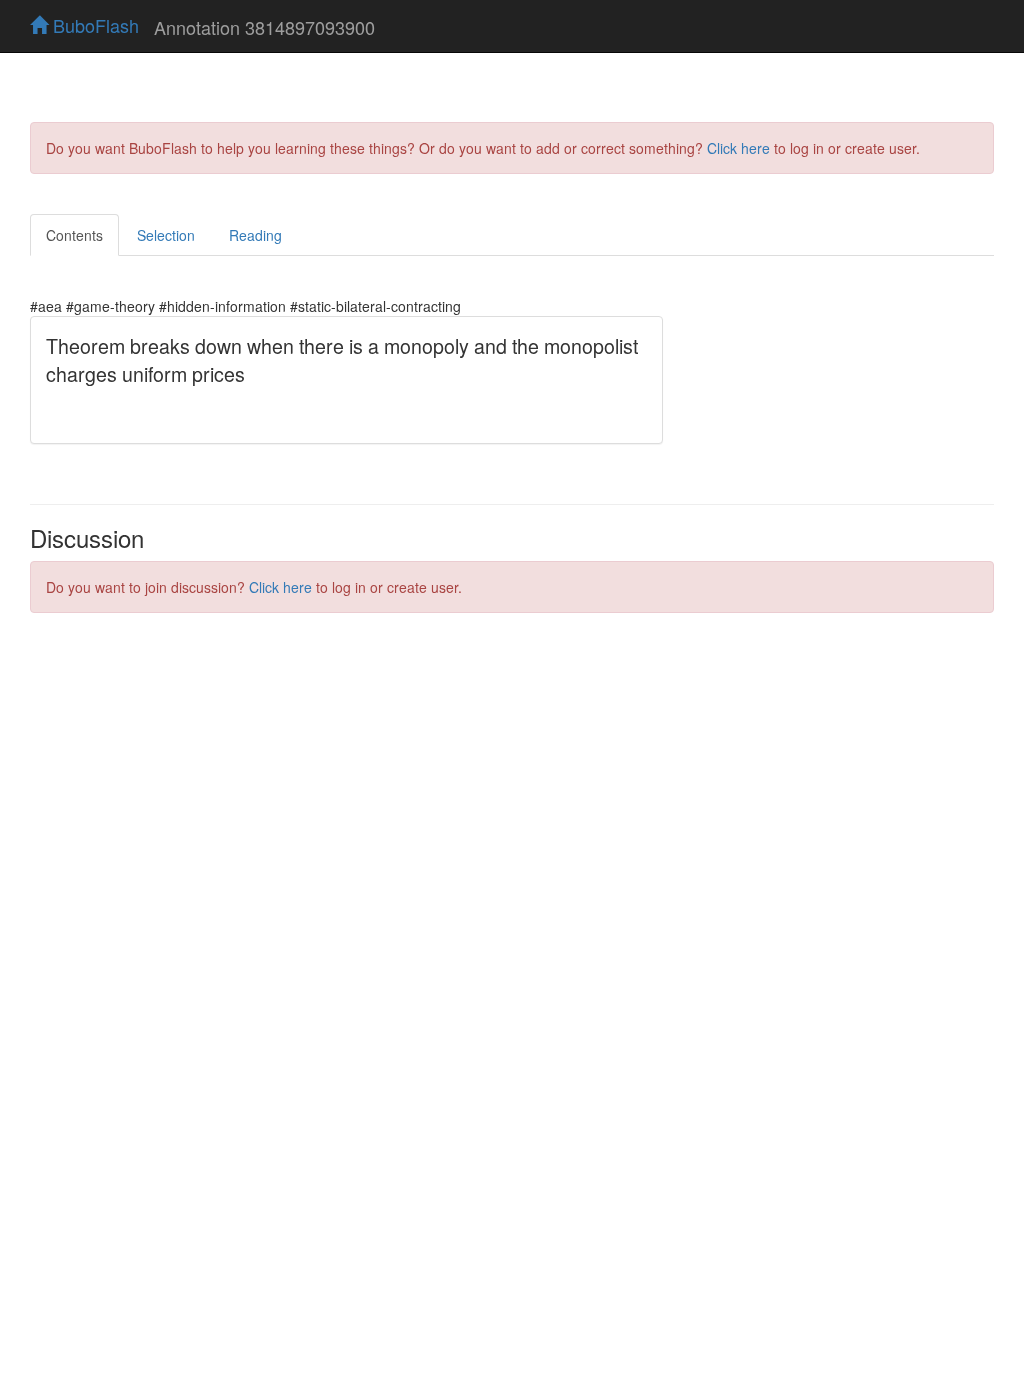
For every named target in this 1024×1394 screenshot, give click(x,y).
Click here (738, 148)
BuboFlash (93, 25)
